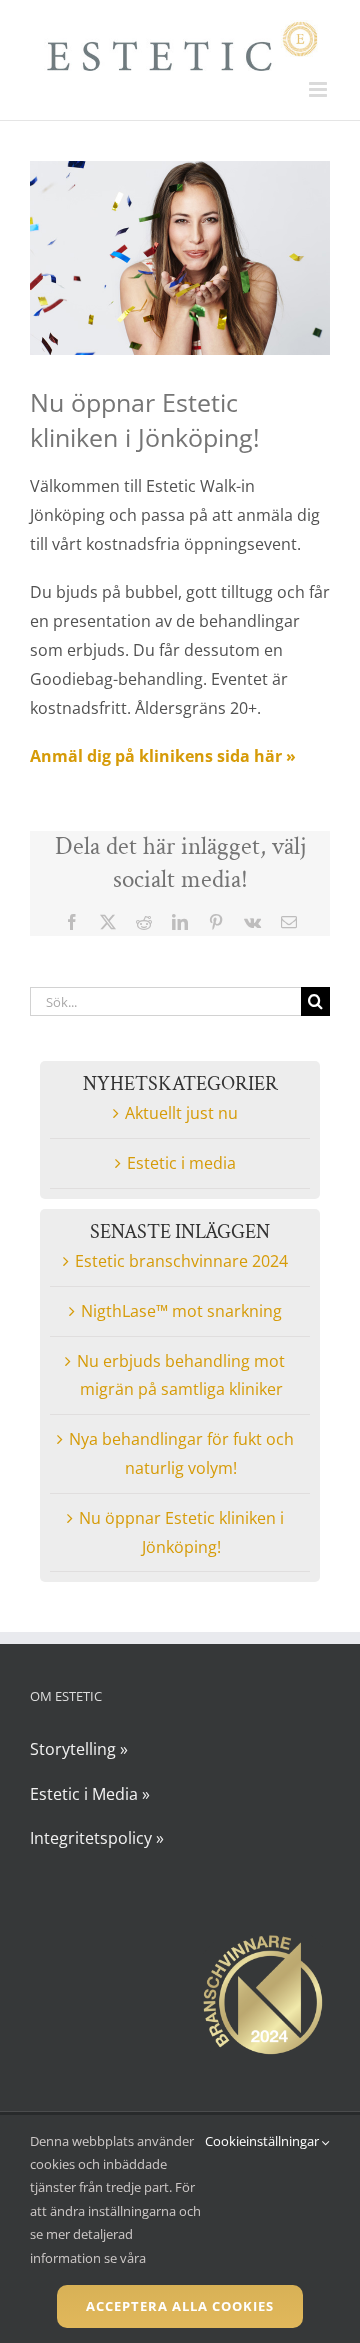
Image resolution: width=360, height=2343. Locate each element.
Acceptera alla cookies (180, 2306)
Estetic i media (181, 1163)
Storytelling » (79, 1749)
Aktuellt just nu (181, 1113)
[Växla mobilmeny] (319, 89)
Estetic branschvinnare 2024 (181, 1261)
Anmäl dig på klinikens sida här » (163, 756)
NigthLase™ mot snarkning (181, 1311)
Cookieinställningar (263, 2141)
